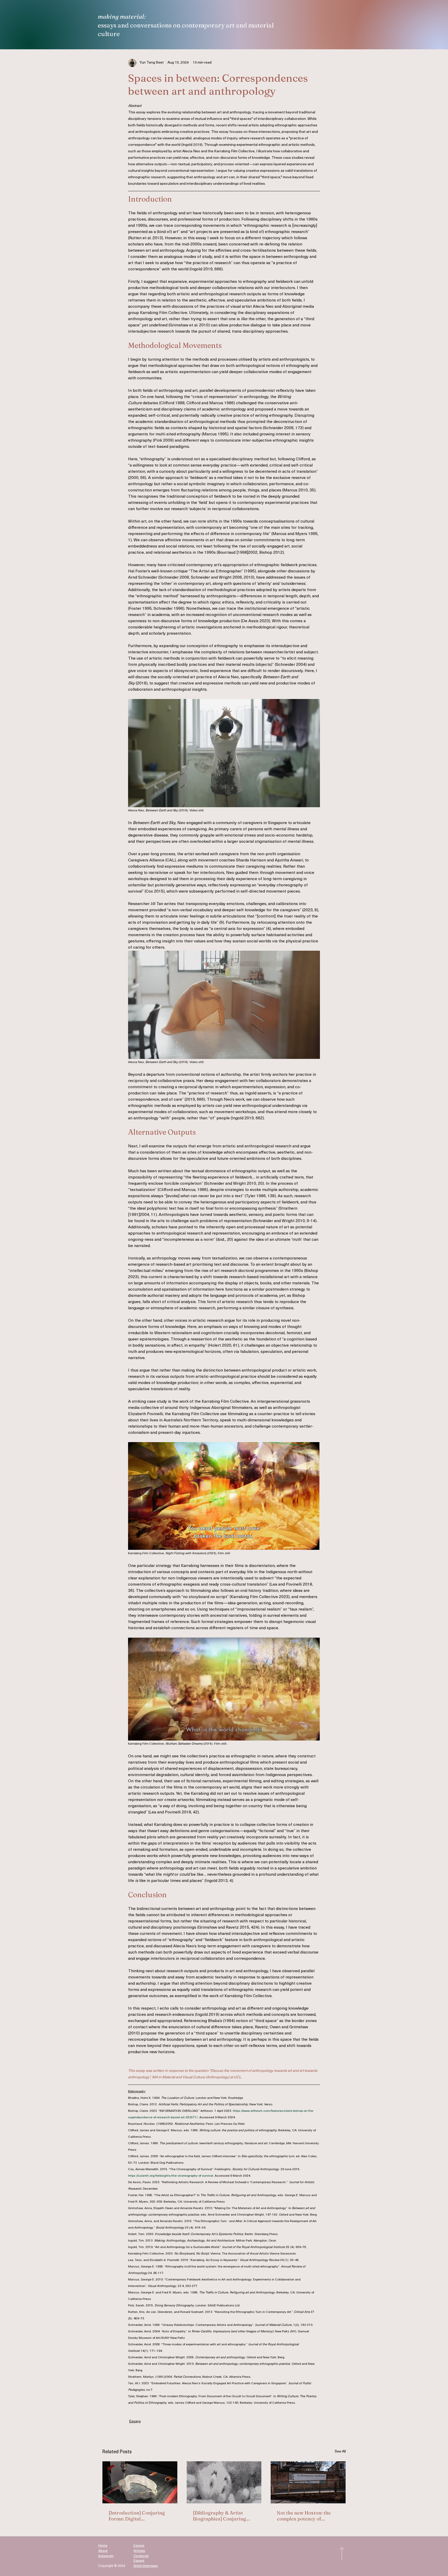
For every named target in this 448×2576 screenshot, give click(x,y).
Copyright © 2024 (112, 2566)
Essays (135, 2421)
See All (340, 2452)
